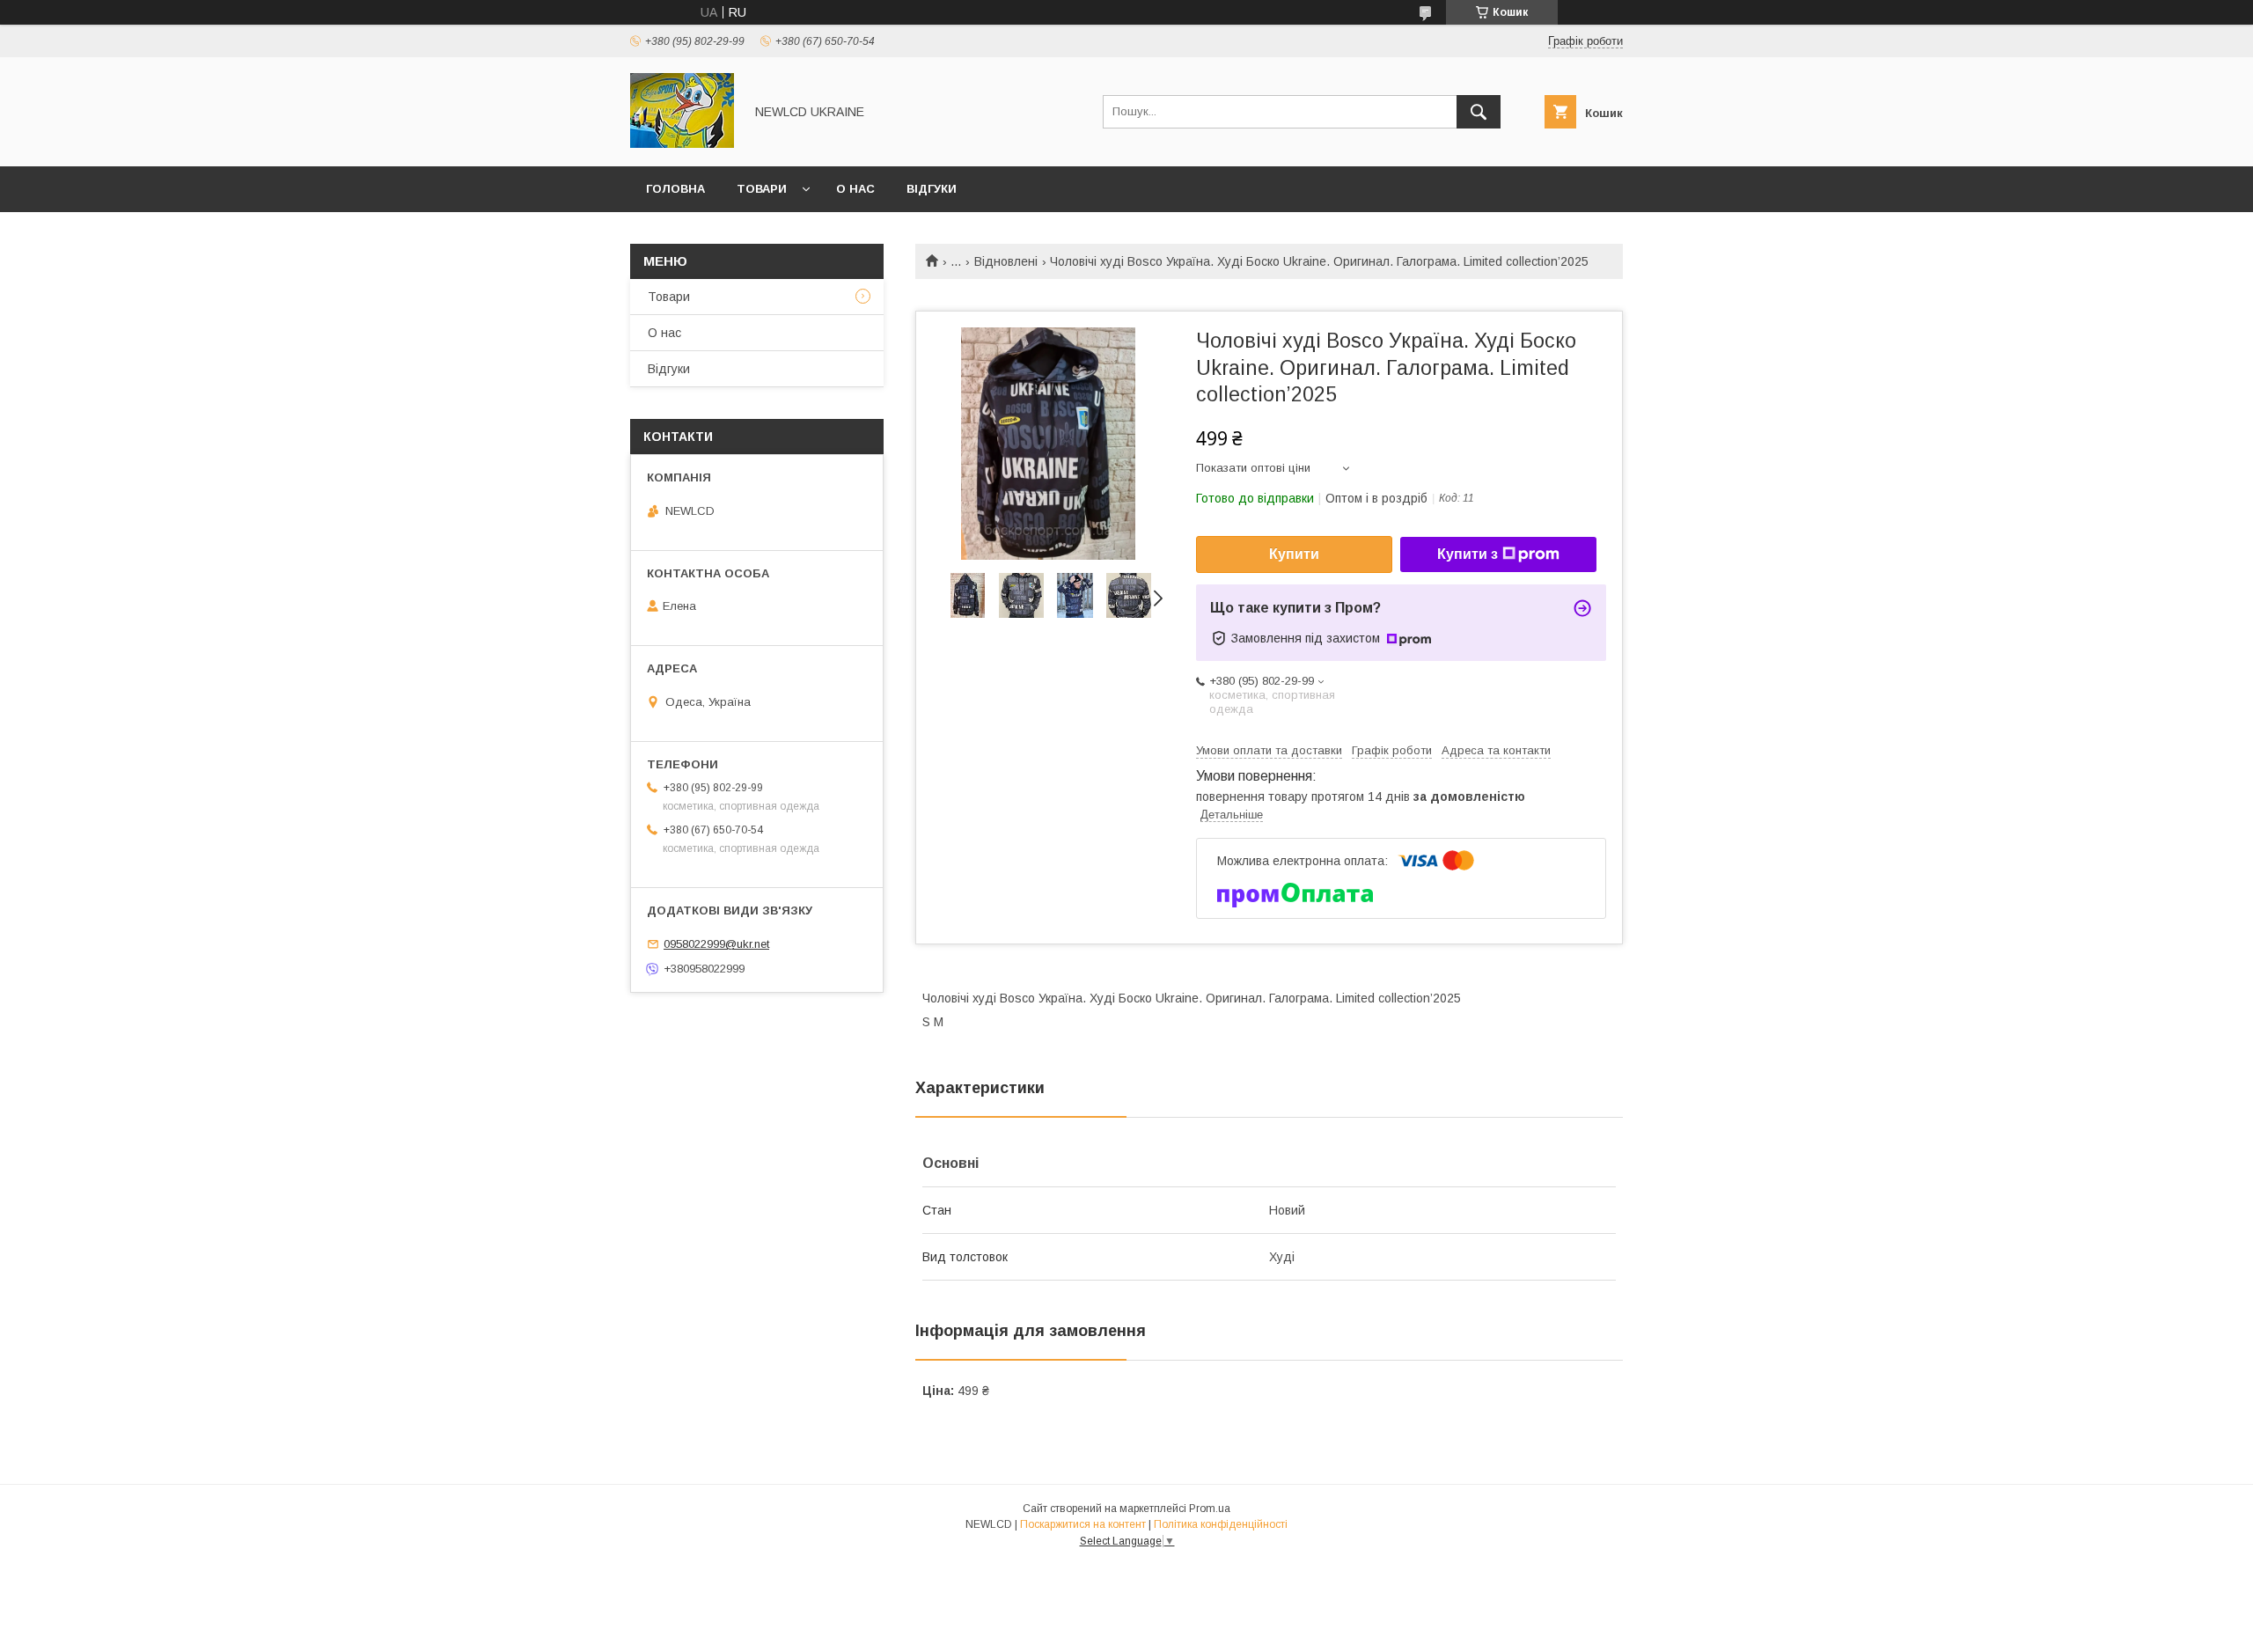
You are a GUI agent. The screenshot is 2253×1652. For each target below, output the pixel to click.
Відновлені (1006, 261)
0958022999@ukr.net (716, 944)
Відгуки (932, 189)
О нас (855, 189)
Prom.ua (1210, 1509)
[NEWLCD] (682, 143)
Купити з (1468, 554)
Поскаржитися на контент (1083, 1524)
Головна (675, 189)
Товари (762, 189)
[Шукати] (1479, 112)
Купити (1294, 554)
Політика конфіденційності (1221, 1524)
